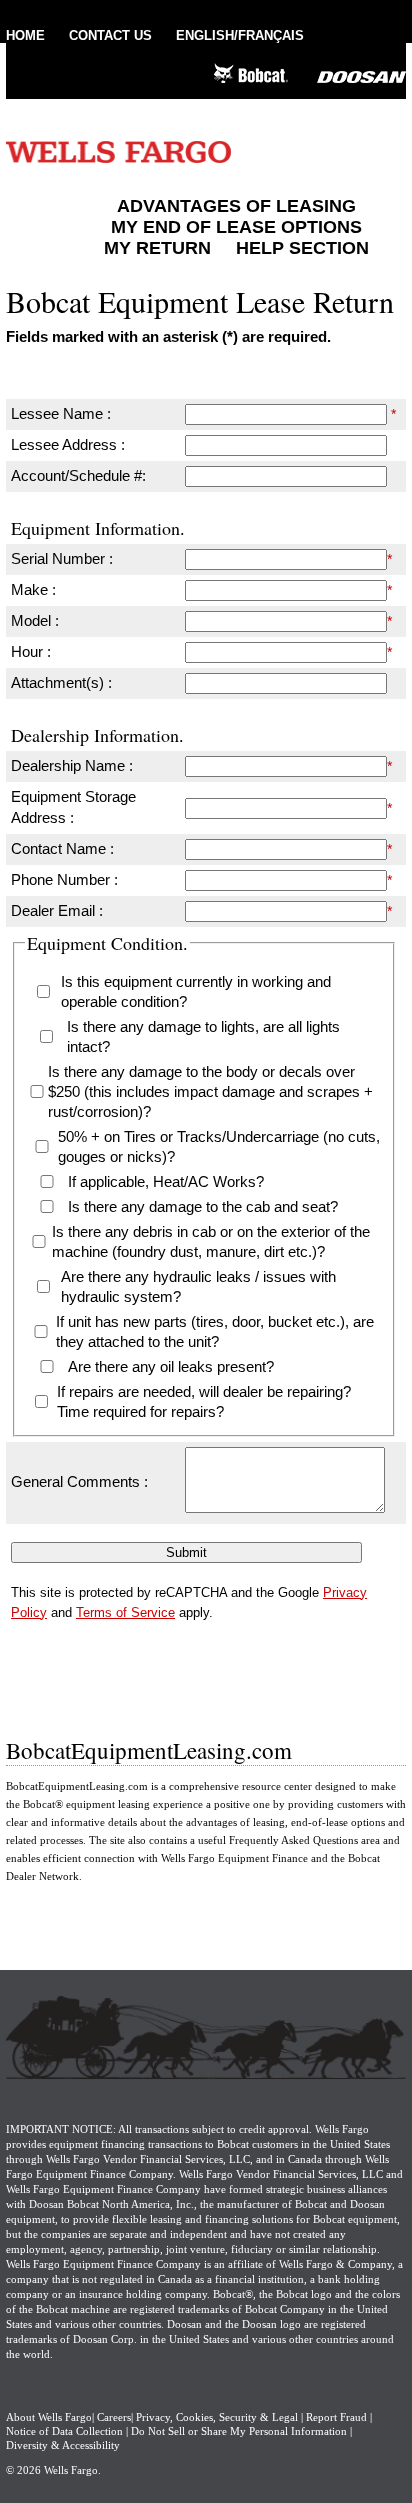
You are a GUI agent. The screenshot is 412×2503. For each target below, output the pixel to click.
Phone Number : (64, 879)
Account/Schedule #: (78, 475)
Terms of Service (125, 1612)
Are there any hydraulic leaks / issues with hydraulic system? (198, 1286)
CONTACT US (110, 35)
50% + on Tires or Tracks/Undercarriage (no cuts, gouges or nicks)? (219, 1146)
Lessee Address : (68, 444)
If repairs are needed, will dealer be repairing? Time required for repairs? (204, 1401)
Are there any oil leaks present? (171, 1366)
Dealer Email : (57, 910)
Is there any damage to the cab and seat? (203, 1206)
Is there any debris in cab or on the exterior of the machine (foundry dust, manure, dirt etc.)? (211, 1241)
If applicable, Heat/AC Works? (166, 1181)
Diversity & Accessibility (63, 2445)
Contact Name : (62, 848)
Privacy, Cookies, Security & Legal (217, 2417)
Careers (114, 2417)
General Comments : (79, 1481)
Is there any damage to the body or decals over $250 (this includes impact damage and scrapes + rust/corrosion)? (210, 1091)
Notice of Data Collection (64, 2431)
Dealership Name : (72, 765)
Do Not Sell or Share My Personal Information (239, 2431)
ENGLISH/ (240, 35)
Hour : (31, 651)
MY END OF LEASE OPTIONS (236, 227)
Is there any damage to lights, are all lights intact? (203, 1036)
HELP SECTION (302, 248)
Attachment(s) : (61, 682)
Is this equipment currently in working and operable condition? (196, 991)
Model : (35, 620)
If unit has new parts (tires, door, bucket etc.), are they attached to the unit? (215, 1331)
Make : (33, 589)
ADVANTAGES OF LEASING (236, 206)
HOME (25, 35)
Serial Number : (62, 558)
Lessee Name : (61, 413)
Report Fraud (336, 2417)
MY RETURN (157, 248)
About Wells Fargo (49, 2417)
